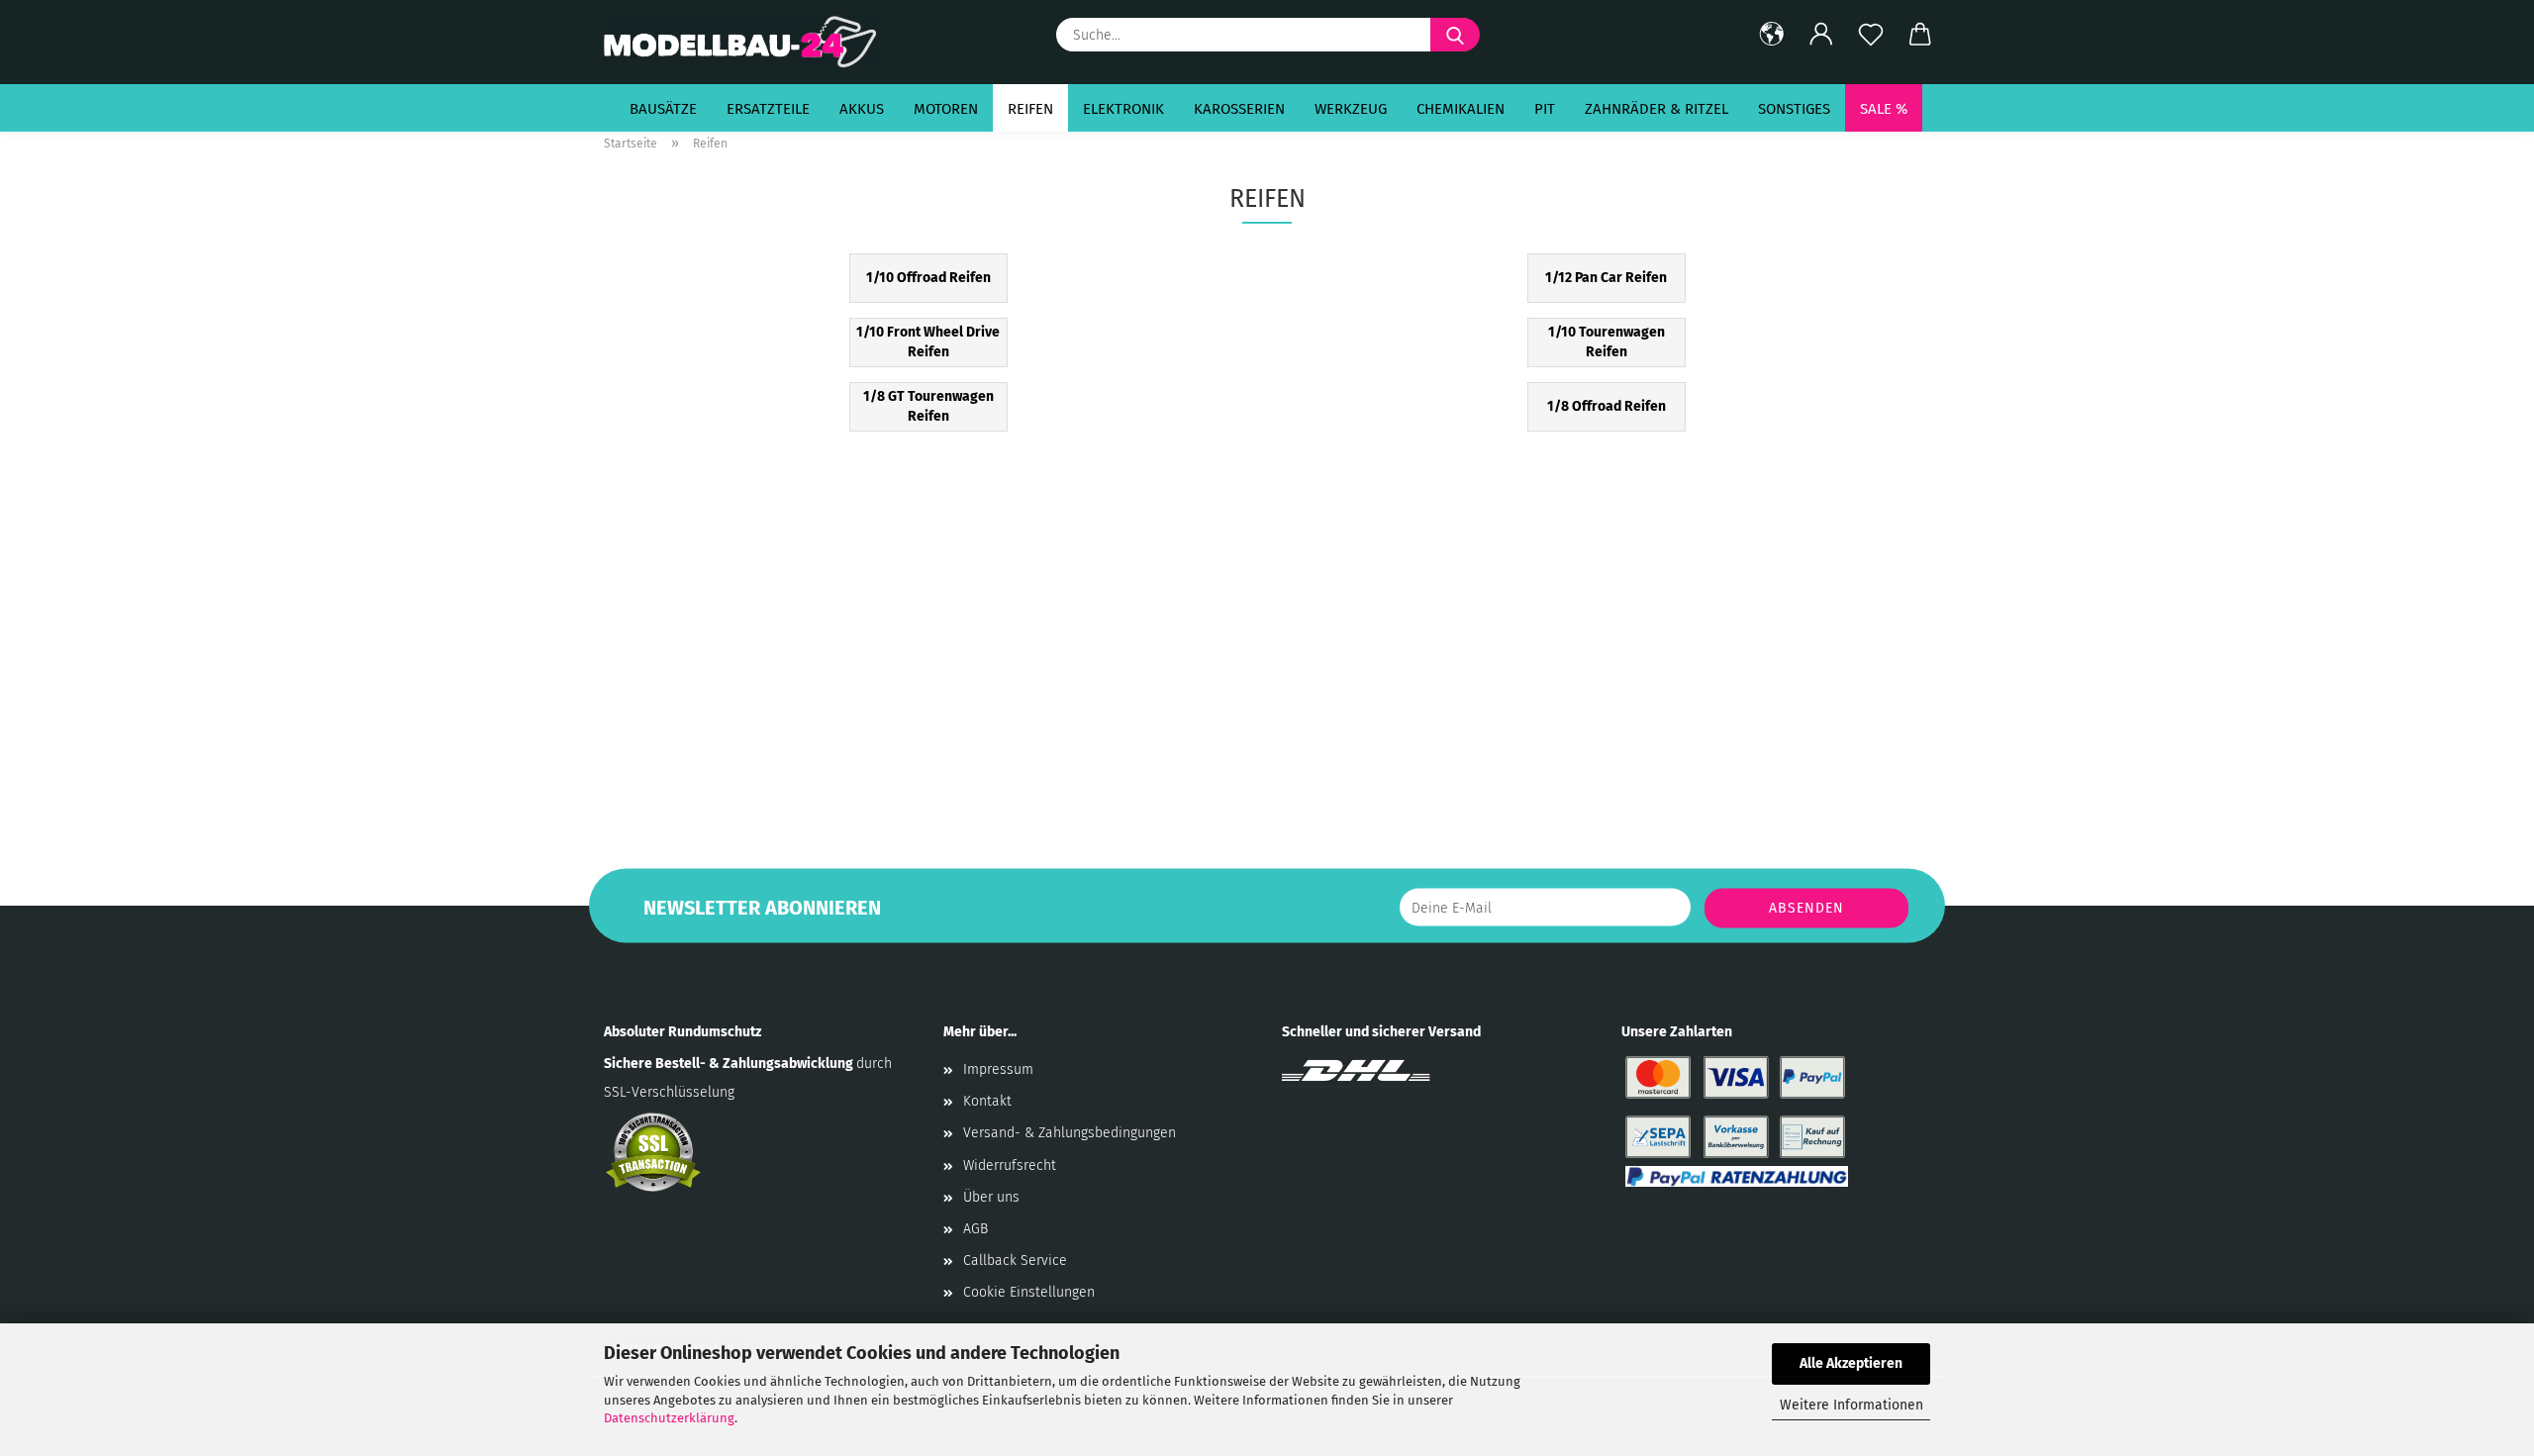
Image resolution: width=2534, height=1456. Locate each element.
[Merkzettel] (1871, 35)
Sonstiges (1794, 109)
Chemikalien (1461, 109)
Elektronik (1123, 109)
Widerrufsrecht (1010, 1165)
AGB (975, 1229)
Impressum (998, 1069)
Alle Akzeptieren (1851, 1363)
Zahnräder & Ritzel (1657, 109)
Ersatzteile (768, 109)
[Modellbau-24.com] (749, 42)
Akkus (862, 109)
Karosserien (1239, 109)
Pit (1545, 109)
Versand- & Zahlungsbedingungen (1070, 1133)
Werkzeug (1351, 109)
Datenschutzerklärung (669, 1418)
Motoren (946, 109)
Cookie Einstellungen (1029, 1292)
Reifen (1030, 109)
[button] (1772, 35)
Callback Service (1015, 1261)
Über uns (991, 1197)
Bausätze (663, 109)
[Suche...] (1455, 35)
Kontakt (987, 1101)
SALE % (1884, 109)
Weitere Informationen (1852, 1405)
